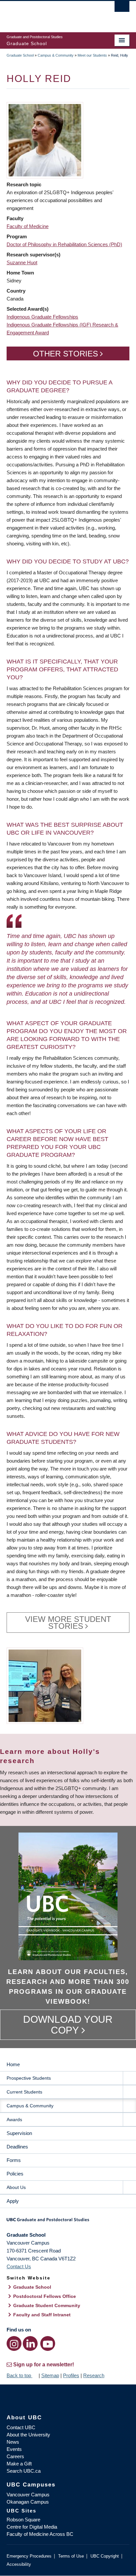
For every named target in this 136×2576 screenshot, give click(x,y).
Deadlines (17, 2147)
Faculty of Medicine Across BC (40, 2534)
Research (94, 2375)
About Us (16, 2187)
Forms (14, 2160)
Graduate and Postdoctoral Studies (68, 2222)
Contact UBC (21, 2427)
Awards (14, 2120)
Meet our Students (92, 55)
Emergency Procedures (29, 2556)
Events (14, 2449)
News (13, 2442)
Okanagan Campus (28, 2502)
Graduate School (20, 55)
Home (13, 2064)
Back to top (19, 2375)
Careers (15, 2456)
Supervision (19, 2133)
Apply (13, 2201)
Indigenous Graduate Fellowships (42, 317)
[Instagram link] (14, 2343)
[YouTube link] (48, 2343)
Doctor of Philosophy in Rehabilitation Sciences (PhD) (64, 244)
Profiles (71, 2375)
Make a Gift (19, 2464)
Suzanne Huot (22, 262)
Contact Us (19, 2266)
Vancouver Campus (28, 2495)
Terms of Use (71, 2556)
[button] (45, 140)
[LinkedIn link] (30, 2343)
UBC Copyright (105, 2556)
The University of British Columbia (50, 13)
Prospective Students (29, 2078)
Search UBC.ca (24, 2471)
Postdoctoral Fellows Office (45, 2296)
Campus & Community (56, 55)
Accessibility (19, 2564)
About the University (28, 2435)
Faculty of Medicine (28, 226)
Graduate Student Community (47, 2305)
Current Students (24, 2092)
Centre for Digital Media (32, 2527)
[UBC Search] (122, 8)
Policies (15, 2174)
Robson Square (23, 2520)
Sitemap (50, 2375)
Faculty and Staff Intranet (42, 2315)
